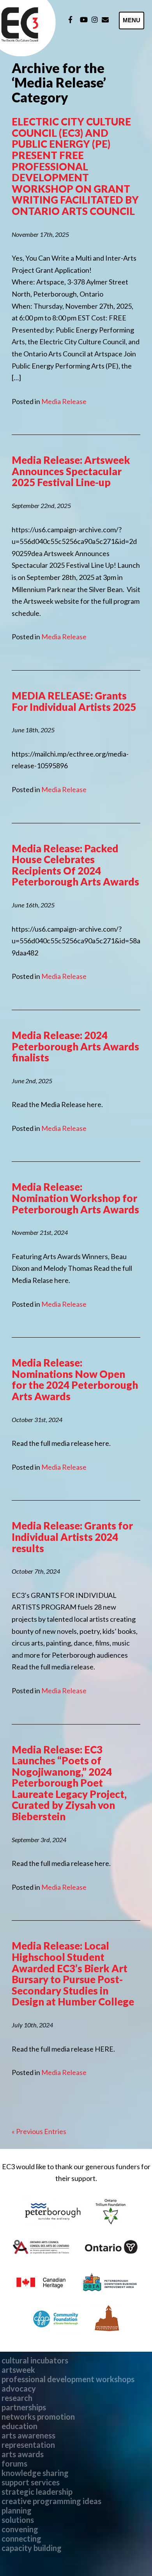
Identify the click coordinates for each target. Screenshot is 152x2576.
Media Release (64, 401)
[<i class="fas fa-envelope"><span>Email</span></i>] (105, 20)
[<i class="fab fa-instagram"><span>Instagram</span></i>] (95, 20)
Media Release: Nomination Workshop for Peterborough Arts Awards (75, 1198)
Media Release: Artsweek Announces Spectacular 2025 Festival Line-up (71, 471)
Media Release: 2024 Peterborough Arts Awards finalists (75, 1046)
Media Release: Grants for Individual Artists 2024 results (72, 1537)
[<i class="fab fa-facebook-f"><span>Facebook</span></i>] (70, 20)
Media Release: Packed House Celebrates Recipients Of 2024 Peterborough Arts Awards (75, 865)
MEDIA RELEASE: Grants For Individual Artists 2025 (74, 701)
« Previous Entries (39, 2131)
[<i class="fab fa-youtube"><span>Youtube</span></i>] (84, 20)
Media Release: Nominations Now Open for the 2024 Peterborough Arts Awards (75, 1379)
